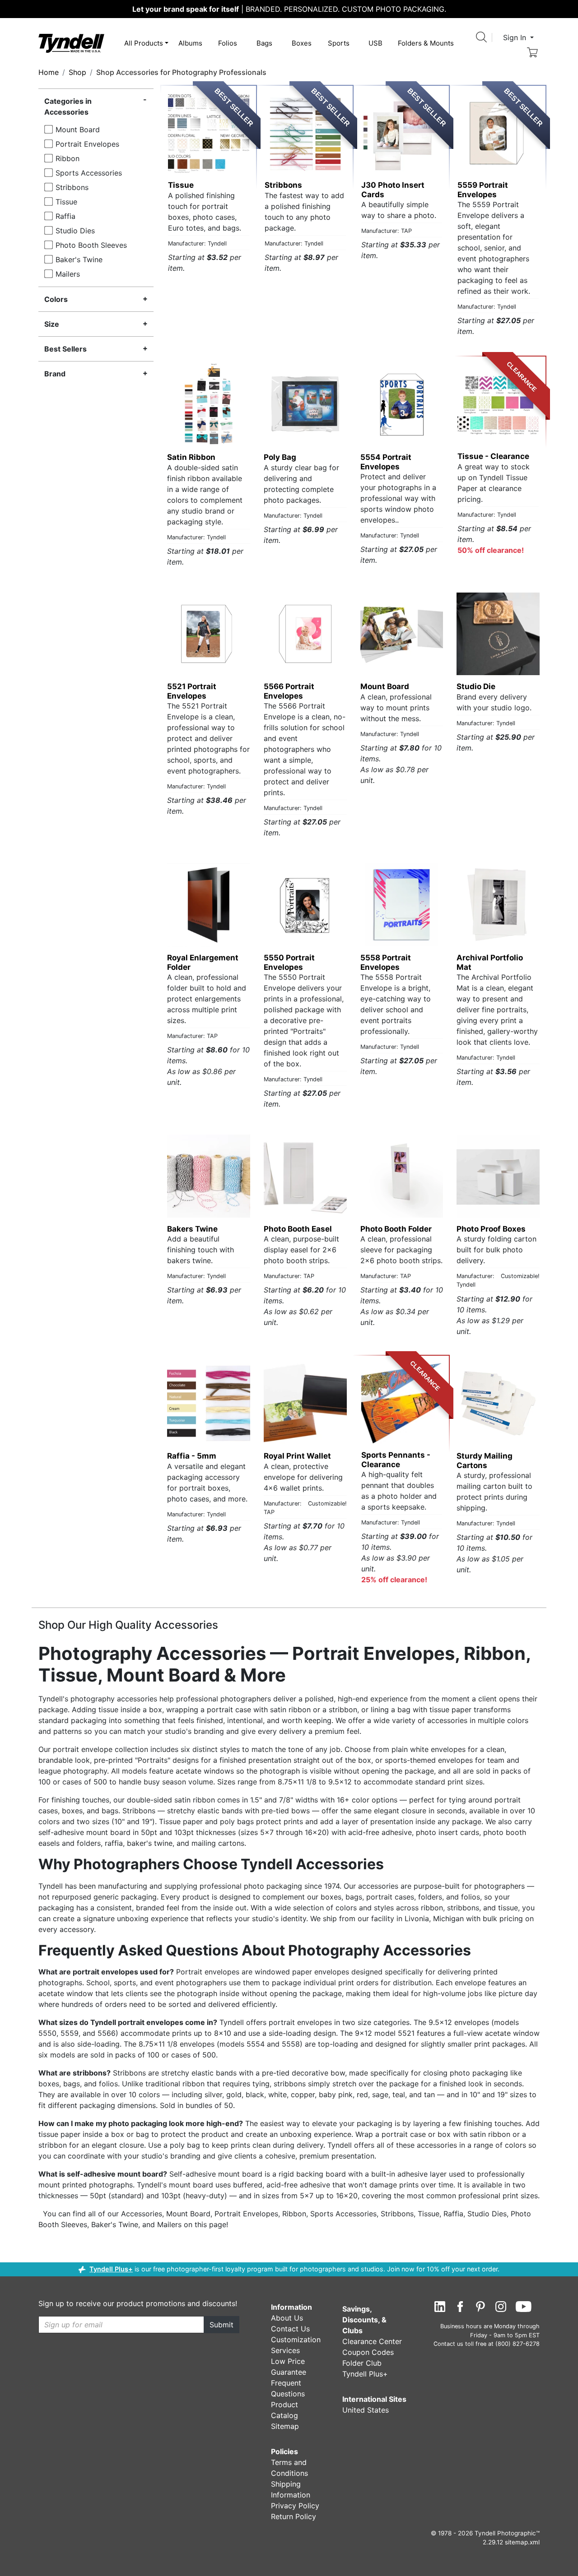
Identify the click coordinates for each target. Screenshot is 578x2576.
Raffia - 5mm (192, 1456)
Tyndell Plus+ (111, 2269)
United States (366, 2410)
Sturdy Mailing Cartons (485, 1460)
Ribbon (68, 158)
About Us (287, 2318)
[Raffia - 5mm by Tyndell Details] (209, 1404)
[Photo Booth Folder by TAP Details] (402, 1176)
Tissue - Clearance (493, 456)
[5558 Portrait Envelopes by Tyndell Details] (402, 905)
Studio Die (476, 686)
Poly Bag (280, 457)
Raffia (65, 216)
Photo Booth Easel (298, 1229)
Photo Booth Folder (396, 1229)
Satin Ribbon (191, 457)
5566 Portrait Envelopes (289, 691)
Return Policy (294, 2516)
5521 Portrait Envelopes (192, 691)
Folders (426, 43)
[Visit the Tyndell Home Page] (71, 42)
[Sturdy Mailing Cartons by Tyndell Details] (498, 1404)
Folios (228, 43)
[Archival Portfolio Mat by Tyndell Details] (498, 905)
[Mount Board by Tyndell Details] (402, 634)
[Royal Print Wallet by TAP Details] (305, 1404)
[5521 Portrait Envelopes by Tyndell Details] (209, 634)
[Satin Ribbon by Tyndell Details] (209, 404)
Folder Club (362, 2363)
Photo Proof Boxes (491, 1229)
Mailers (68, 274)
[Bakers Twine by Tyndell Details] (209, 1176)
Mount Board (78, 130)
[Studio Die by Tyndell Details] (498, 634)
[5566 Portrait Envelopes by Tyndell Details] (305, 634)
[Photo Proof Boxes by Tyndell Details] (498, 1176)
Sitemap (285, 2426)
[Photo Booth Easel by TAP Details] (305, 1176)
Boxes (302, 43)
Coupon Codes (368, 2352)
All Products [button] (144, 43)
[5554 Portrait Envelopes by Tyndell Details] (402, 404)
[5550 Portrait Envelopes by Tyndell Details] (305, 905)
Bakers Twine (192, 1229)
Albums (190, 43)
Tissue (66, 202)
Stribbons (72, 187)
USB (375, 43)
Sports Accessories (89, 173)
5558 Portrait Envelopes (386, 962)
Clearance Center (372, 2341)
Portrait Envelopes (87, 144)
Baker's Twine (79, 259)
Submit (221, 2325)
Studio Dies (75, 231)
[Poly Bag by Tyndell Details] (305, 404)
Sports (339, 43)
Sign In (516, 37)
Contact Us (290, 2329)
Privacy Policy (295, 2506)
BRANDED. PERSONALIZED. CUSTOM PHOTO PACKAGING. (289, 9)
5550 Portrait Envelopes (289, 962)
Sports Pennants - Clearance (396, 1459)
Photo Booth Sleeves (91, 245)
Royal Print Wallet (297, 1456)
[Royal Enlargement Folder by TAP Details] (209, 905)
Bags (264, 43)
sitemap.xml (522, 2542)
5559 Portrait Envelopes (483, 190)
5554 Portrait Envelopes (386, 462)
